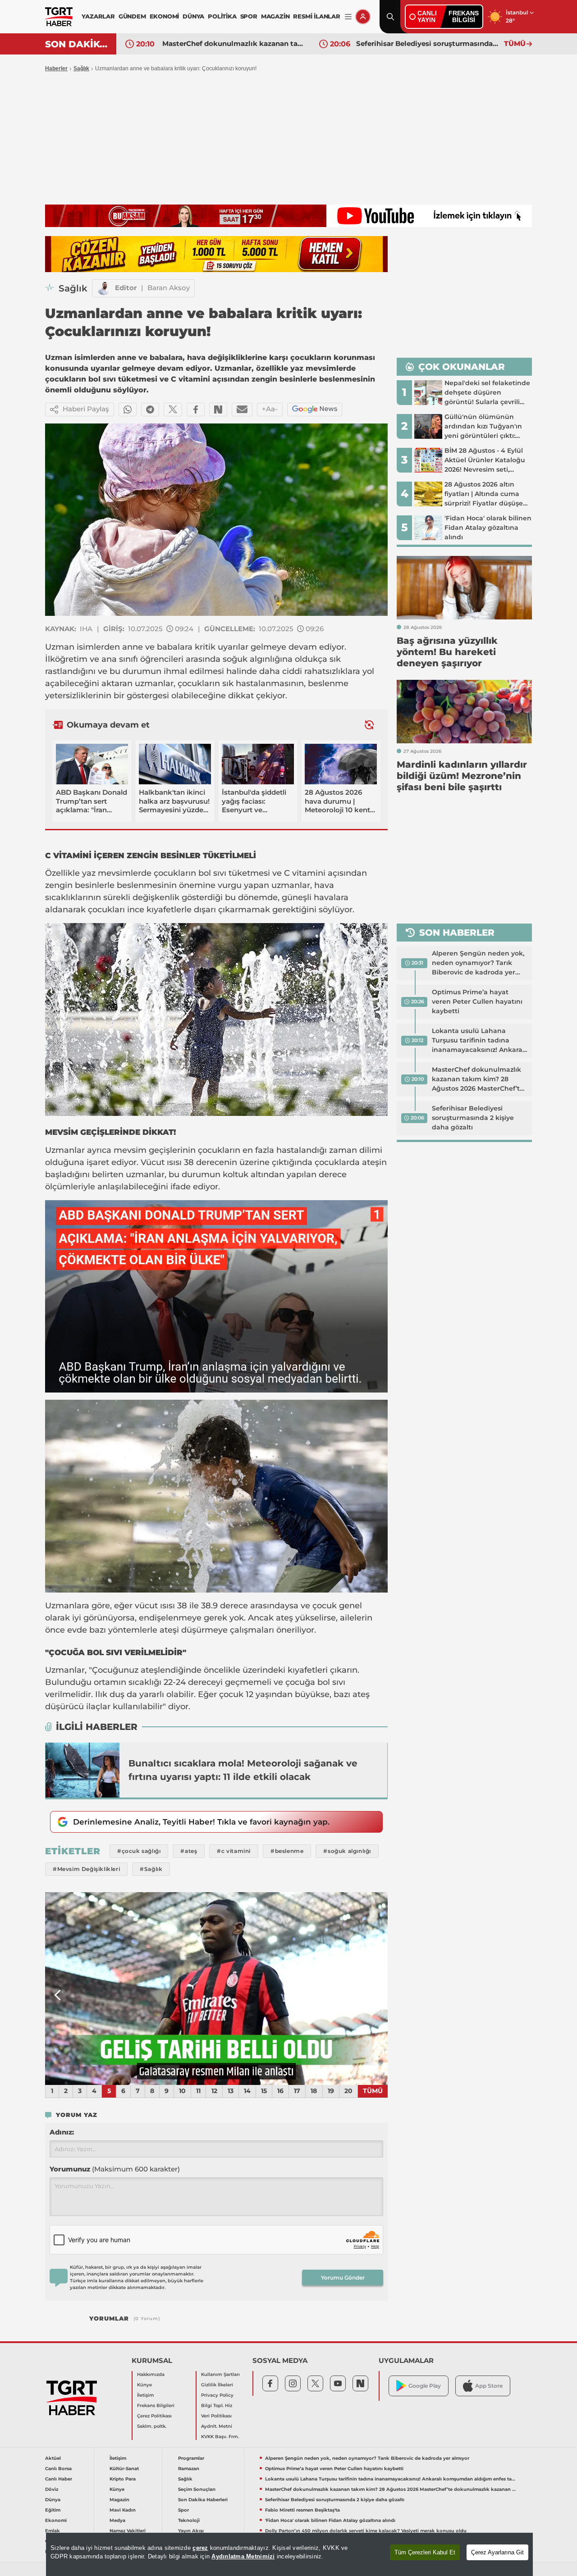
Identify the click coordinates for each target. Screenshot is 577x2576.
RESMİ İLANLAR (316, 16)
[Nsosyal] (218, 410)
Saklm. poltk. (152, 2426)
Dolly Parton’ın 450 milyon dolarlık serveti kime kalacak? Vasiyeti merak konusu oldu (366, 2531)
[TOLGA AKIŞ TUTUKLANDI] (216, 1989)
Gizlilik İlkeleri (217, 2385)
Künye (144, 2385)
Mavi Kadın (123, 2510)
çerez (200, 2548)
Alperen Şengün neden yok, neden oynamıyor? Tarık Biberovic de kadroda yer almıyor (478, 963)
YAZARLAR (98, 16)
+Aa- (270, 409)
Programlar (191, 2458)
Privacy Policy (217, 2395)
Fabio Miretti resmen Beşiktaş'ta (413, 43)
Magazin (119, 2500)
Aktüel (53, 2458)
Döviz (52, 2489)
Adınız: (62, 2132)
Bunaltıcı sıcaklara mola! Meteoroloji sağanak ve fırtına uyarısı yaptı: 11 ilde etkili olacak (243, 1770)
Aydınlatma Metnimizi (243, 2556)
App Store (489, 2386)
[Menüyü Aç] (348, 17)
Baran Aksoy (169, 288)
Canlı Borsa (58, 2469)
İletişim (146, 2395)
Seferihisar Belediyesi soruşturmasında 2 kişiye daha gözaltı (234, 43)
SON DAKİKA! (77, 44)
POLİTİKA (222, 16)
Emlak (53, 2531)
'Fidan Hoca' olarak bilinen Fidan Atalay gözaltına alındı (330, 2520)
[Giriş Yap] (363, 17)
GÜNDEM (132, 16)
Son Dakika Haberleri (203, 2500)
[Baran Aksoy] (104, 288)
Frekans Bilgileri (156, 2405)
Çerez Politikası (154, 2416)
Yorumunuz (115, 2169)
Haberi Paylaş (86, 409)
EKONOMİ (165, 16)
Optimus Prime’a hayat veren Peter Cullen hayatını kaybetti (477, 1001)
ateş (284, 1618)
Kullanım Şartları (220, 2374)
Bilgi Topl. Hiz (217, 2405)
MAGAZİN (275, 16)
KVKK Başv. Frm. (220, 2437)
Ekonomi (56, 2520)
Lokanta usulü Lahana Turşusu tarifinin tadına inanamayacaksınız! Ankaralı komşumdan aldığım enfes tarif (479, 1041)
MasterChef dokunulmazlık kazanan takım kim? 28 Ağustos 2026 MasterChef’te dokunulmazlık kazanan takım (478, 1079)
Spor (183, 2510)
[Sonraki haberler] (369, 725)
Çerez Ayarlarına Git (497, 2552)
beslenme (328, 683)
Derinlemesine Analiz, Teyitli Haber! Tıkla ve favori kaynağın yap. (201, 1822)
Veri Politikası (216, 2416)
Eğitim (53, 2510)
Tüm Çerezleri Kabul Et (425, 2552)
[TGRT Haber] (59, 17)
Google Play (425, 2386)
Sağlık (81, 68)
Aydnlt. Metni (217, 2426)
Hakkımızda (151, 2374)
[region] (289, 2554)
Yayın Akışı (191, 2531)
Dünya (53, 2500)
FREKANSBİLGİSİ (464, 16)
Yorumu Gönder (343, 2278)
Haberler (56, 68)
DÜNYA (193, 16)
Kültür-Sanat (124, 2469)
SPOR (249, 16)
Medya (117, 2520)
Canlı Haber (59, 2479)
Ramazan (189, 2469)
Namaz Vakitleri (128, 2531)
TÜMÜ (515, 43)
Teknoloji (189, 2520)
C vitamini (304, 873)
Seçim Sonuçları (197, 2489)
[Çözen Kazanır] (216, 254)
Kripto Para (123, 2479)
